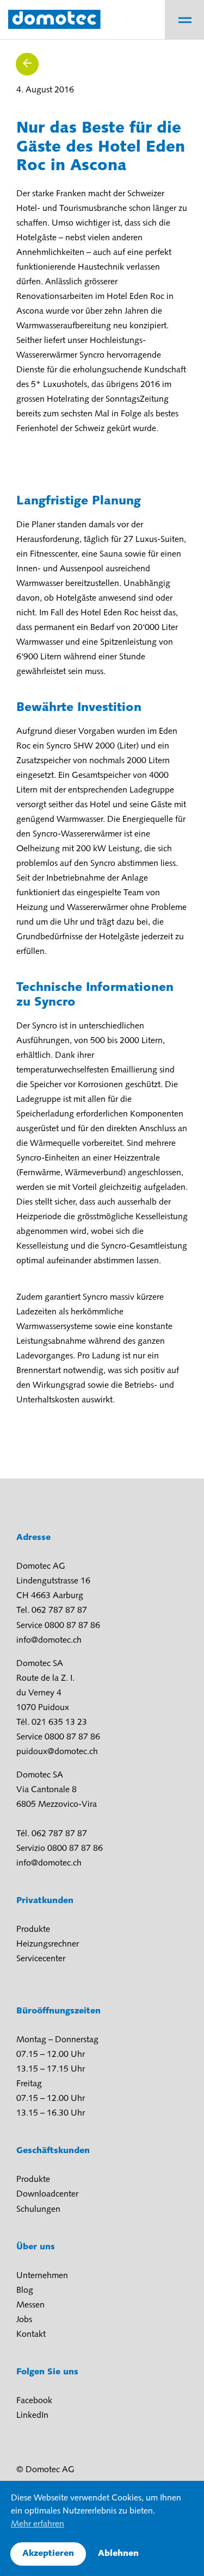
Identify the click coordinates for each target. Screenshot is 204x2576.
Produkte (33, 1930)
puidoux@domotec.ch (57, 1752)
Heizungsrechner (48, 1944)
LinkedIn (32, 2416)
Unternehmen (42, 2276)
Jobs (24, 2320)
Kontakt (31, 2335)
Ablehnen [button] (118, 2554)
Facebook (34, 2401)
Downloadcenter (47, 2194)
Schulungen (38, 2210)
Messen (30, 2305)
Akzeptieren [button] (48, 2554)
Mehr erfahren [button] (38, 2524)
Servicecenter (41, 1959)
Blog (25, 2291)
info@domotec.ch (49, 1641)
